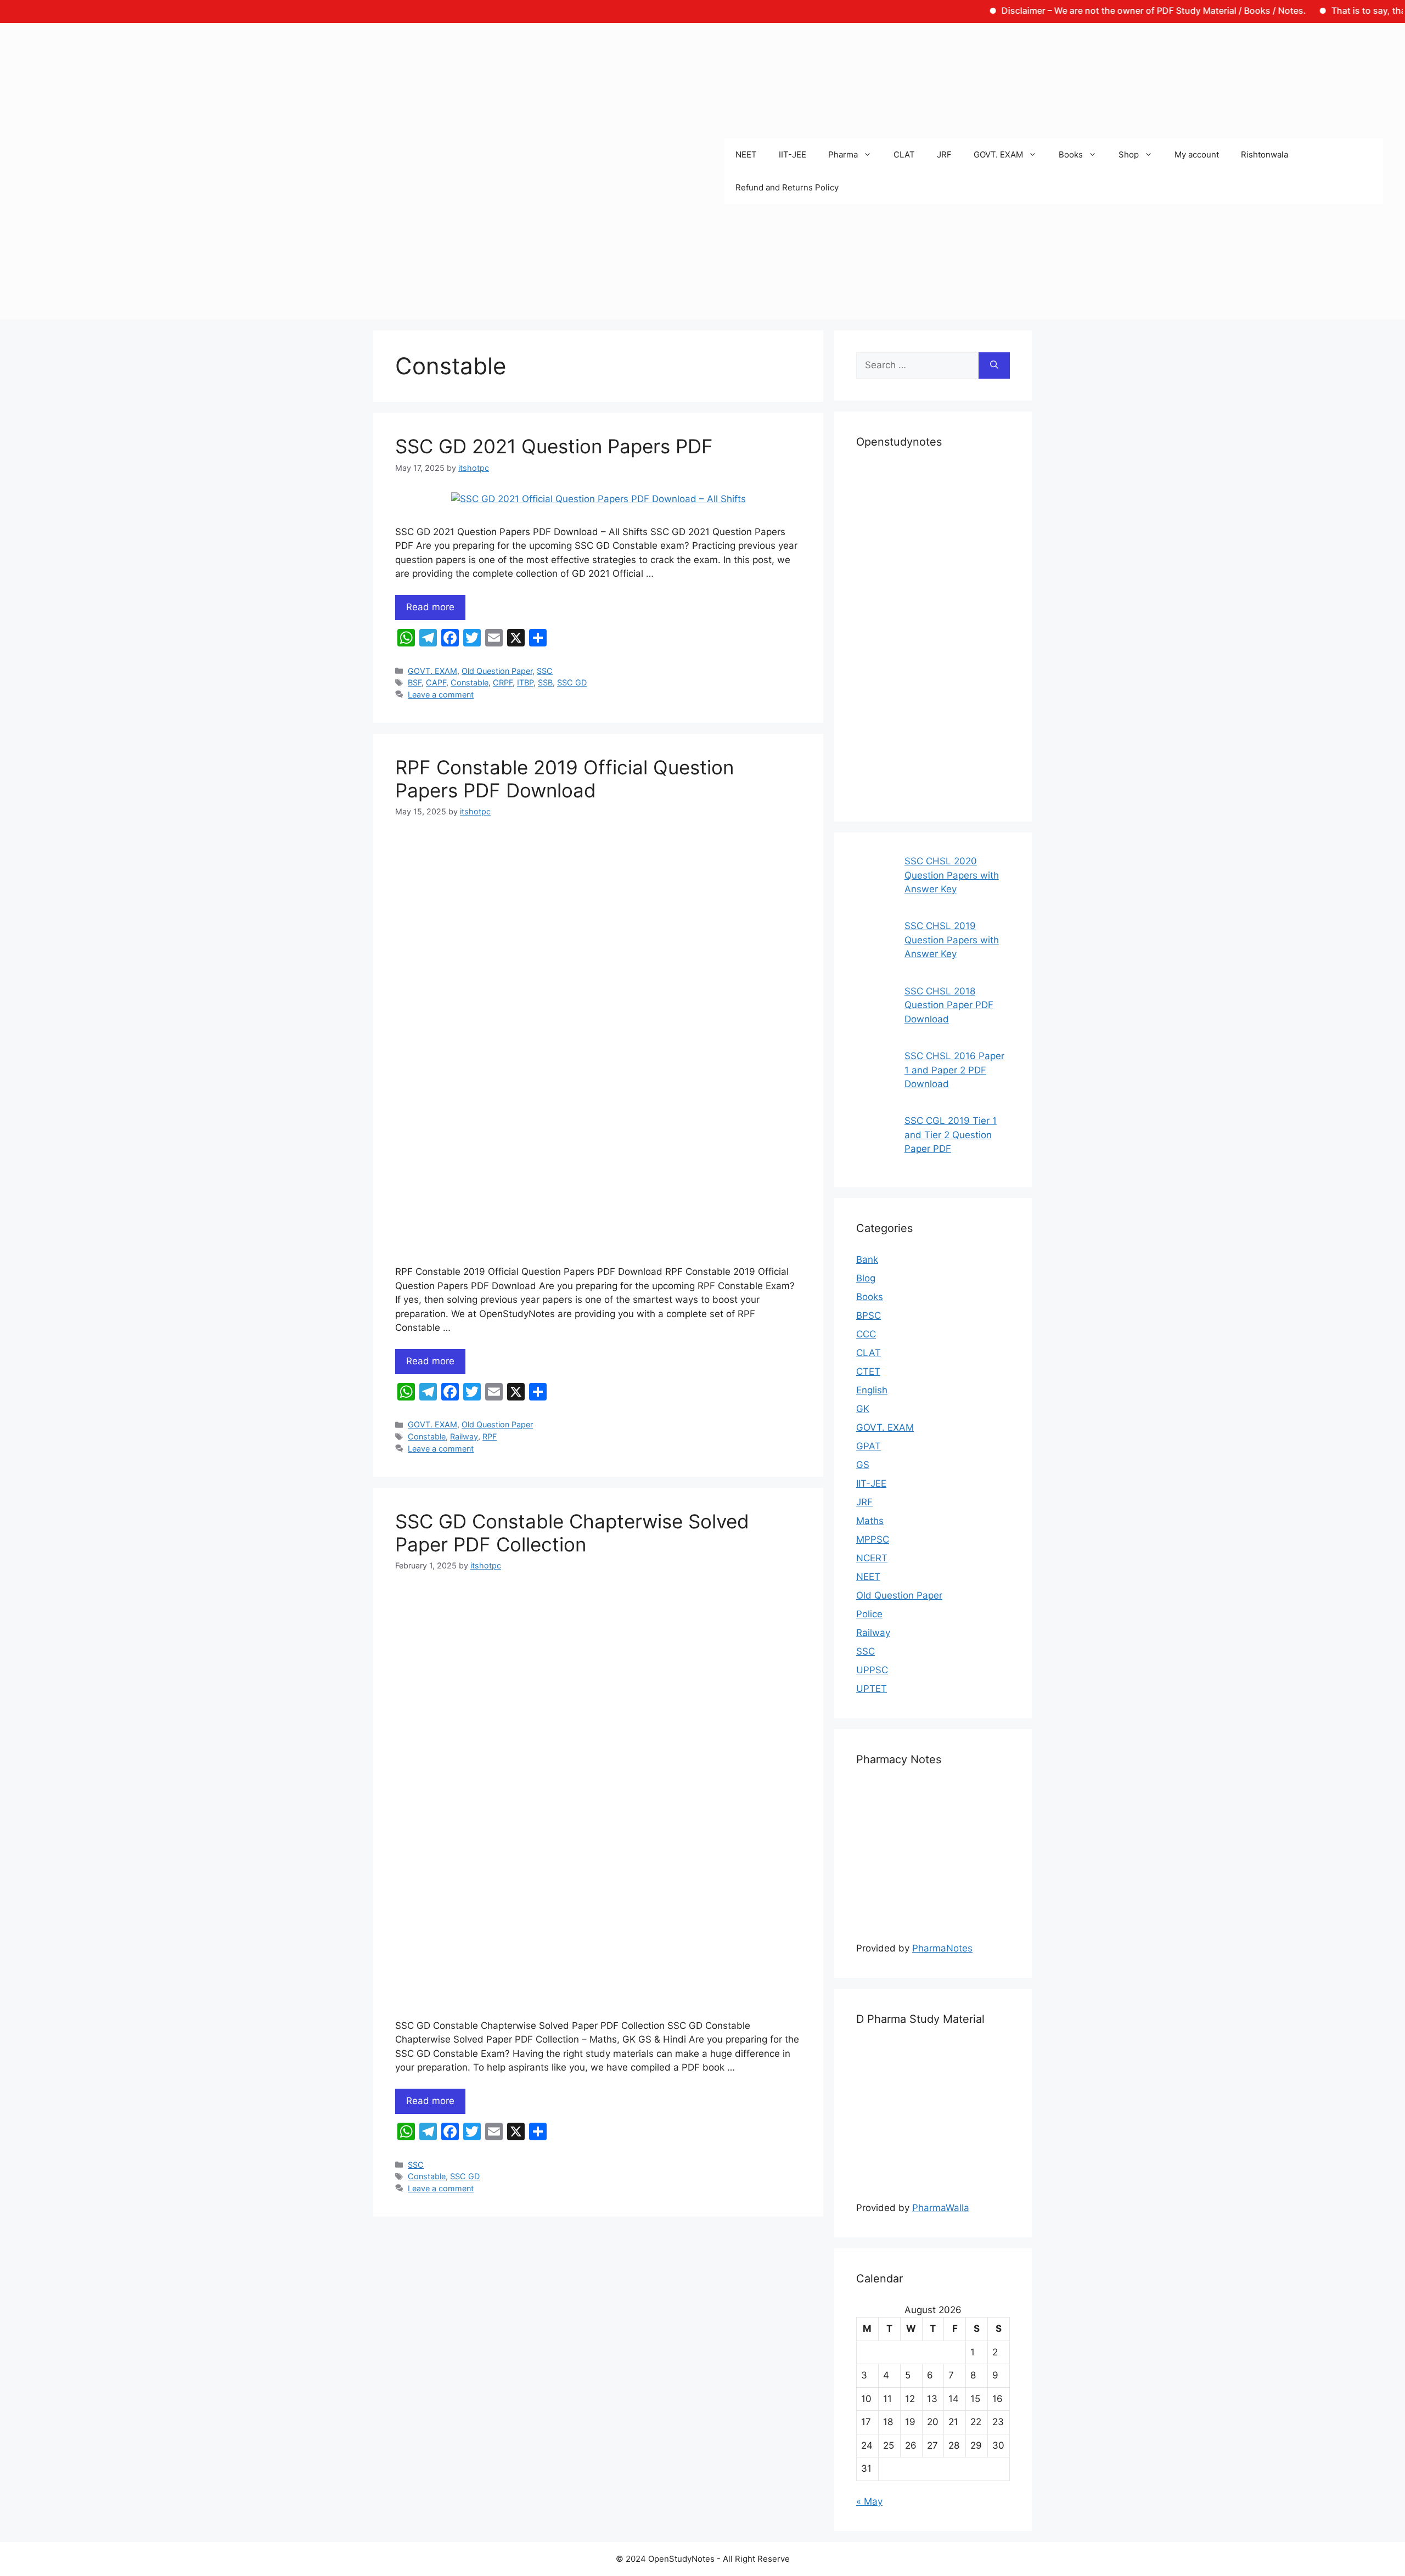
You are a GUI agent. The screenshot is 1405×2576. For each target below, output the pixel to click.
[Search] (994, 365)
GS (863, 1465)
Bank (867, 1259)
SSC (545, 671)
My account (1197, 154)
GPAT (869, 1446)
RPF (490, 1436)
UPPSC (872, 1670)
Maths (870, 1521)
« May (869, 2501)
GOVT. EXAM (998, 154)
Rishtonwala (1264, 154)
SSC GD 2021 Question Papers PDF (554, 446)
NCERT (872, 1558)
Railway (464, 1436)
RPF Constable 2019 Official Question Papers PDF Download (564, 779)
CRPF (503, 682)
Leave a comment (441, 694)
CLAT (904, 154)
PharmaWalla (941, 2208)
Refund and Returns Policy (787, 187)
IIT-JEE (793, 154)
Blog (866, 1278)
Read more (430, 607)
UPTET (872, 1689)
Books (1071, 154)
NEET (746, 154)
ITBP (525, 682)
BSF (415, 682)
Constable (470, 682)
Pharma (843, 154)
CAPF (436, 682)
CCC (866, 1334)
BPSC (869, 1315)
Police (869, 1614)
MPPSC (873, 1539)
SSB (545, 682)
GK (863, 1409)
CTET (868, 1371)
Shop (1129, 154)
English (872, 1390)
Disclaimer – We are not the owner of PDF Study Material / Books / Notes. (1090, 10)
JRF (944, 154)
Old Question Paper (497, 671)
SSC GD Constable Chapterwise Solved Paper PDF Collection (572, 1533)
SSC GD (572, 682)
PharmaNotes (942, 1948)
